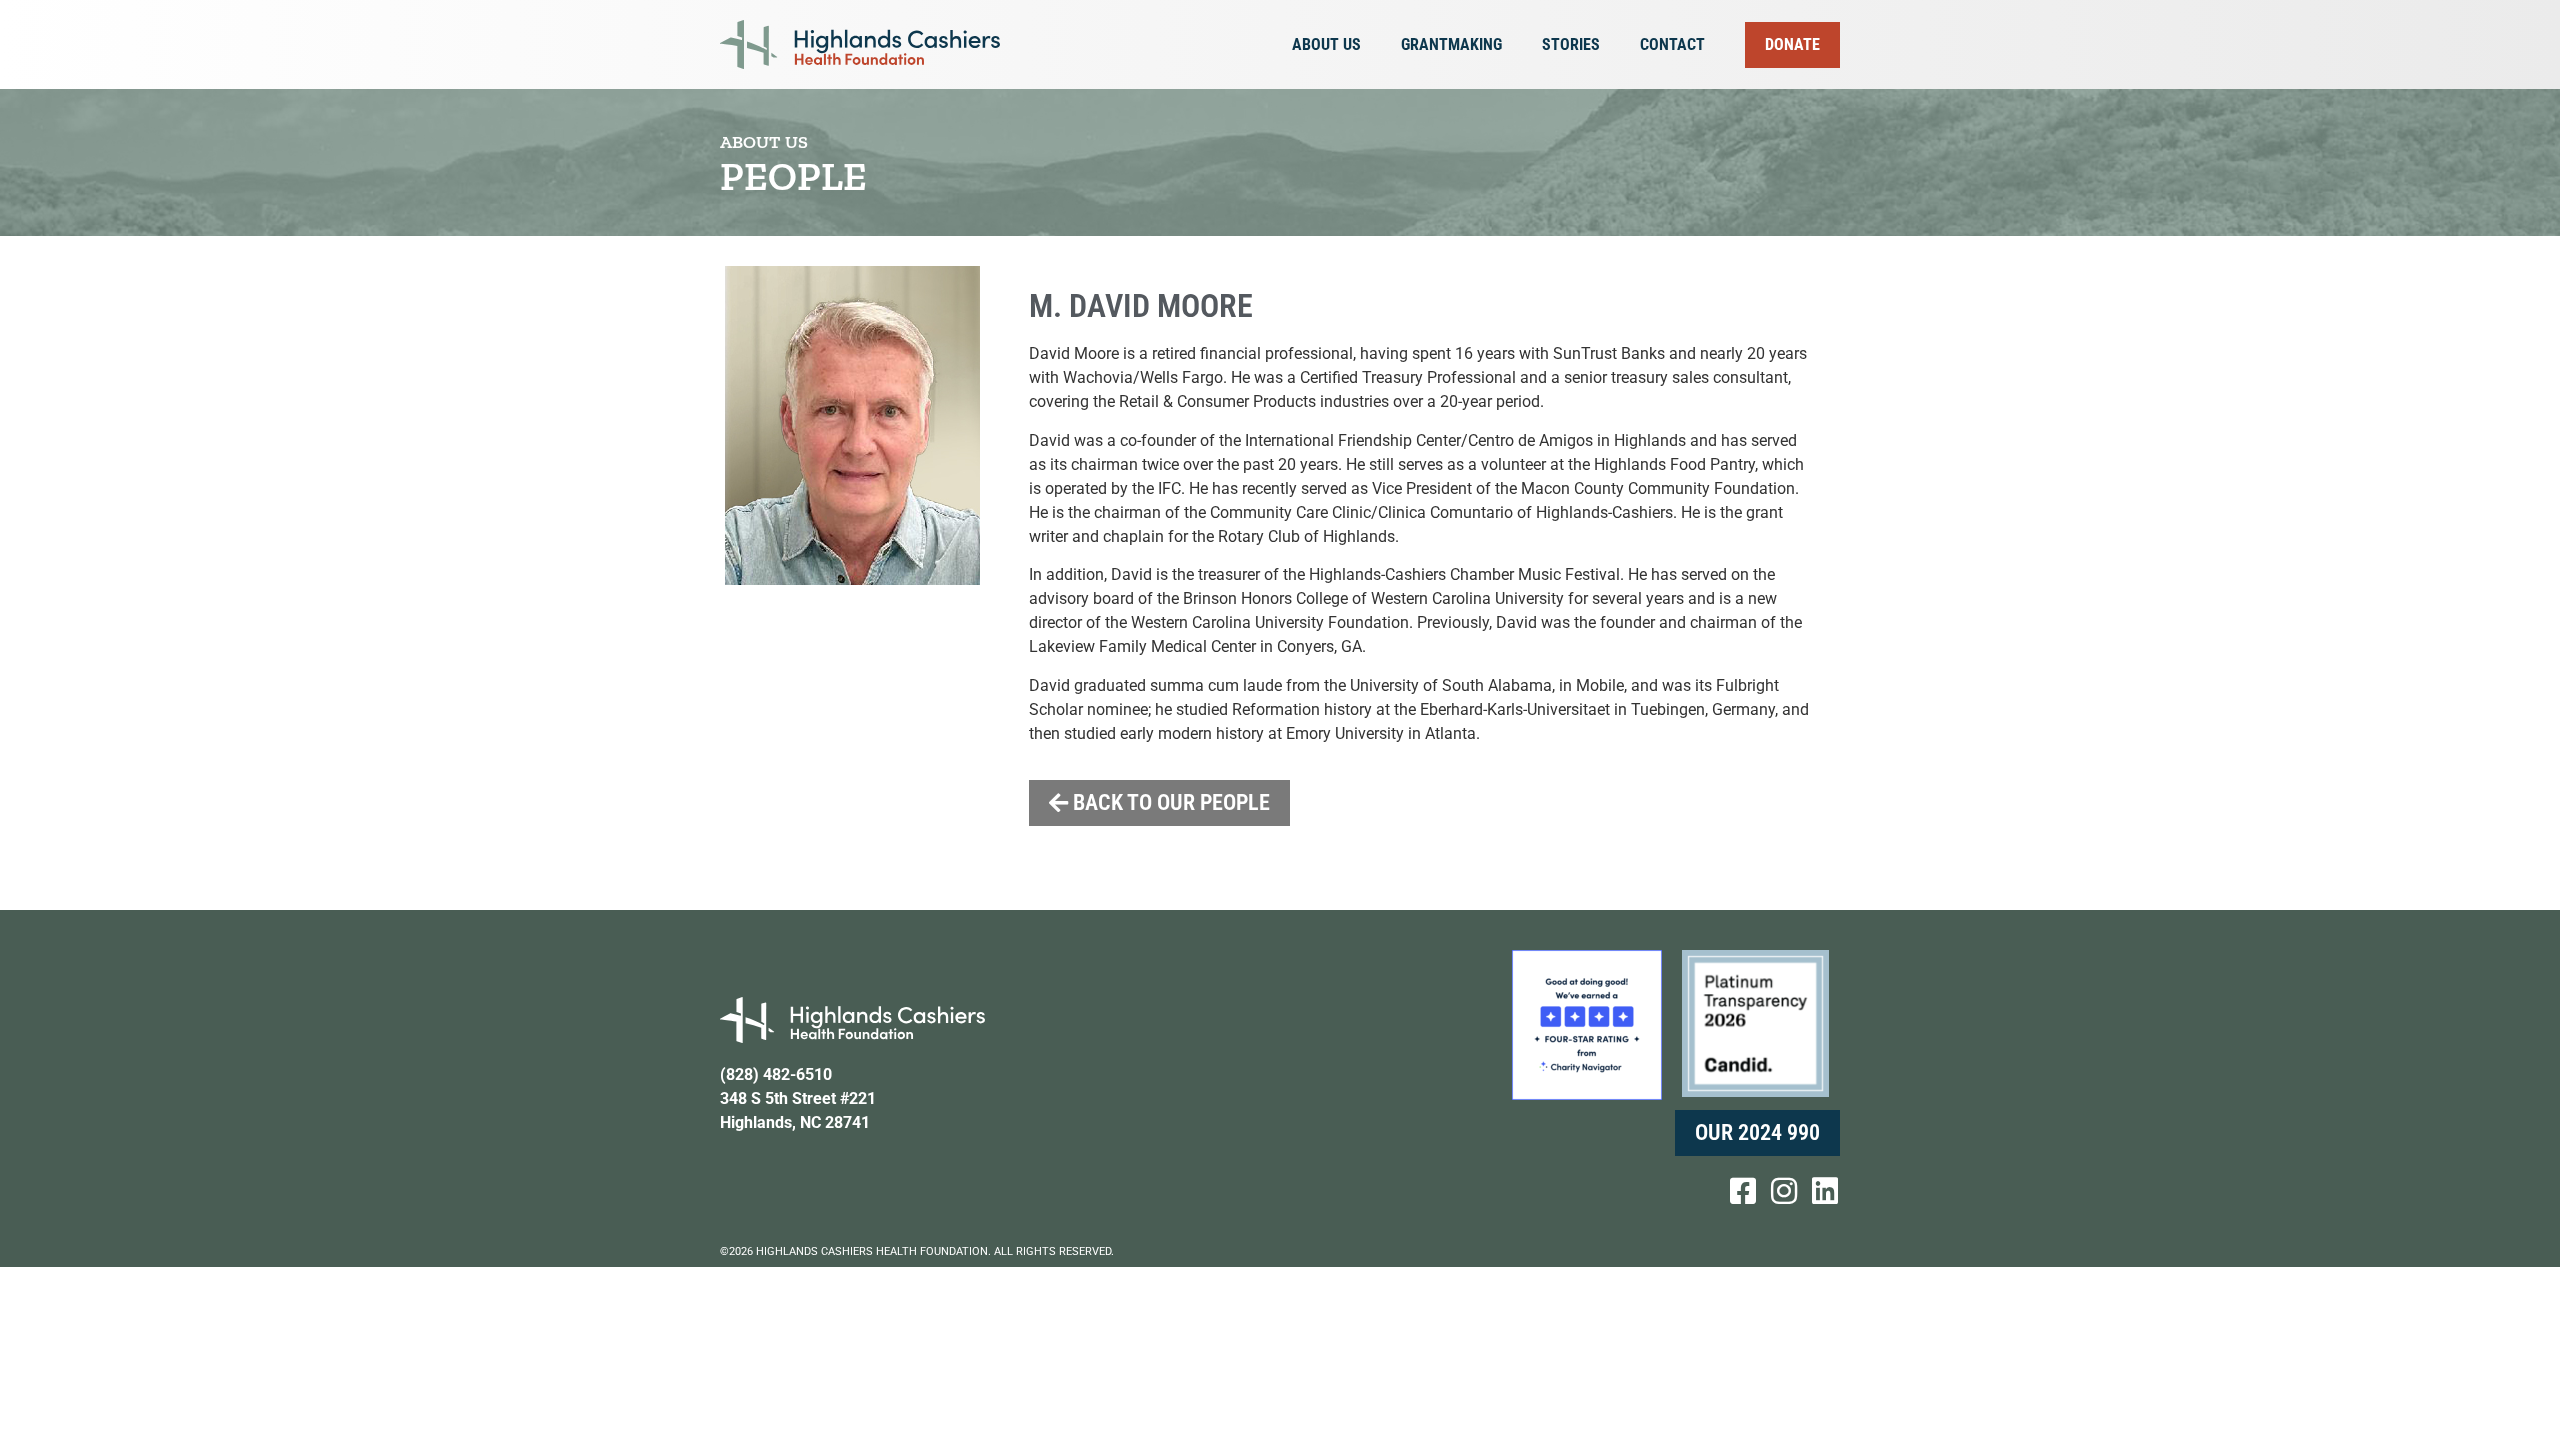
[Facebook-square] (1743, 1191)
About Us (1326, 44)
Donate (1792, 44)
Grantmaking (1451, 44)
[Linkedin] (1825, 1191)
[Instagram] (1784, 1191)
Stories (1571, 44)
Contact (1672, 44)
